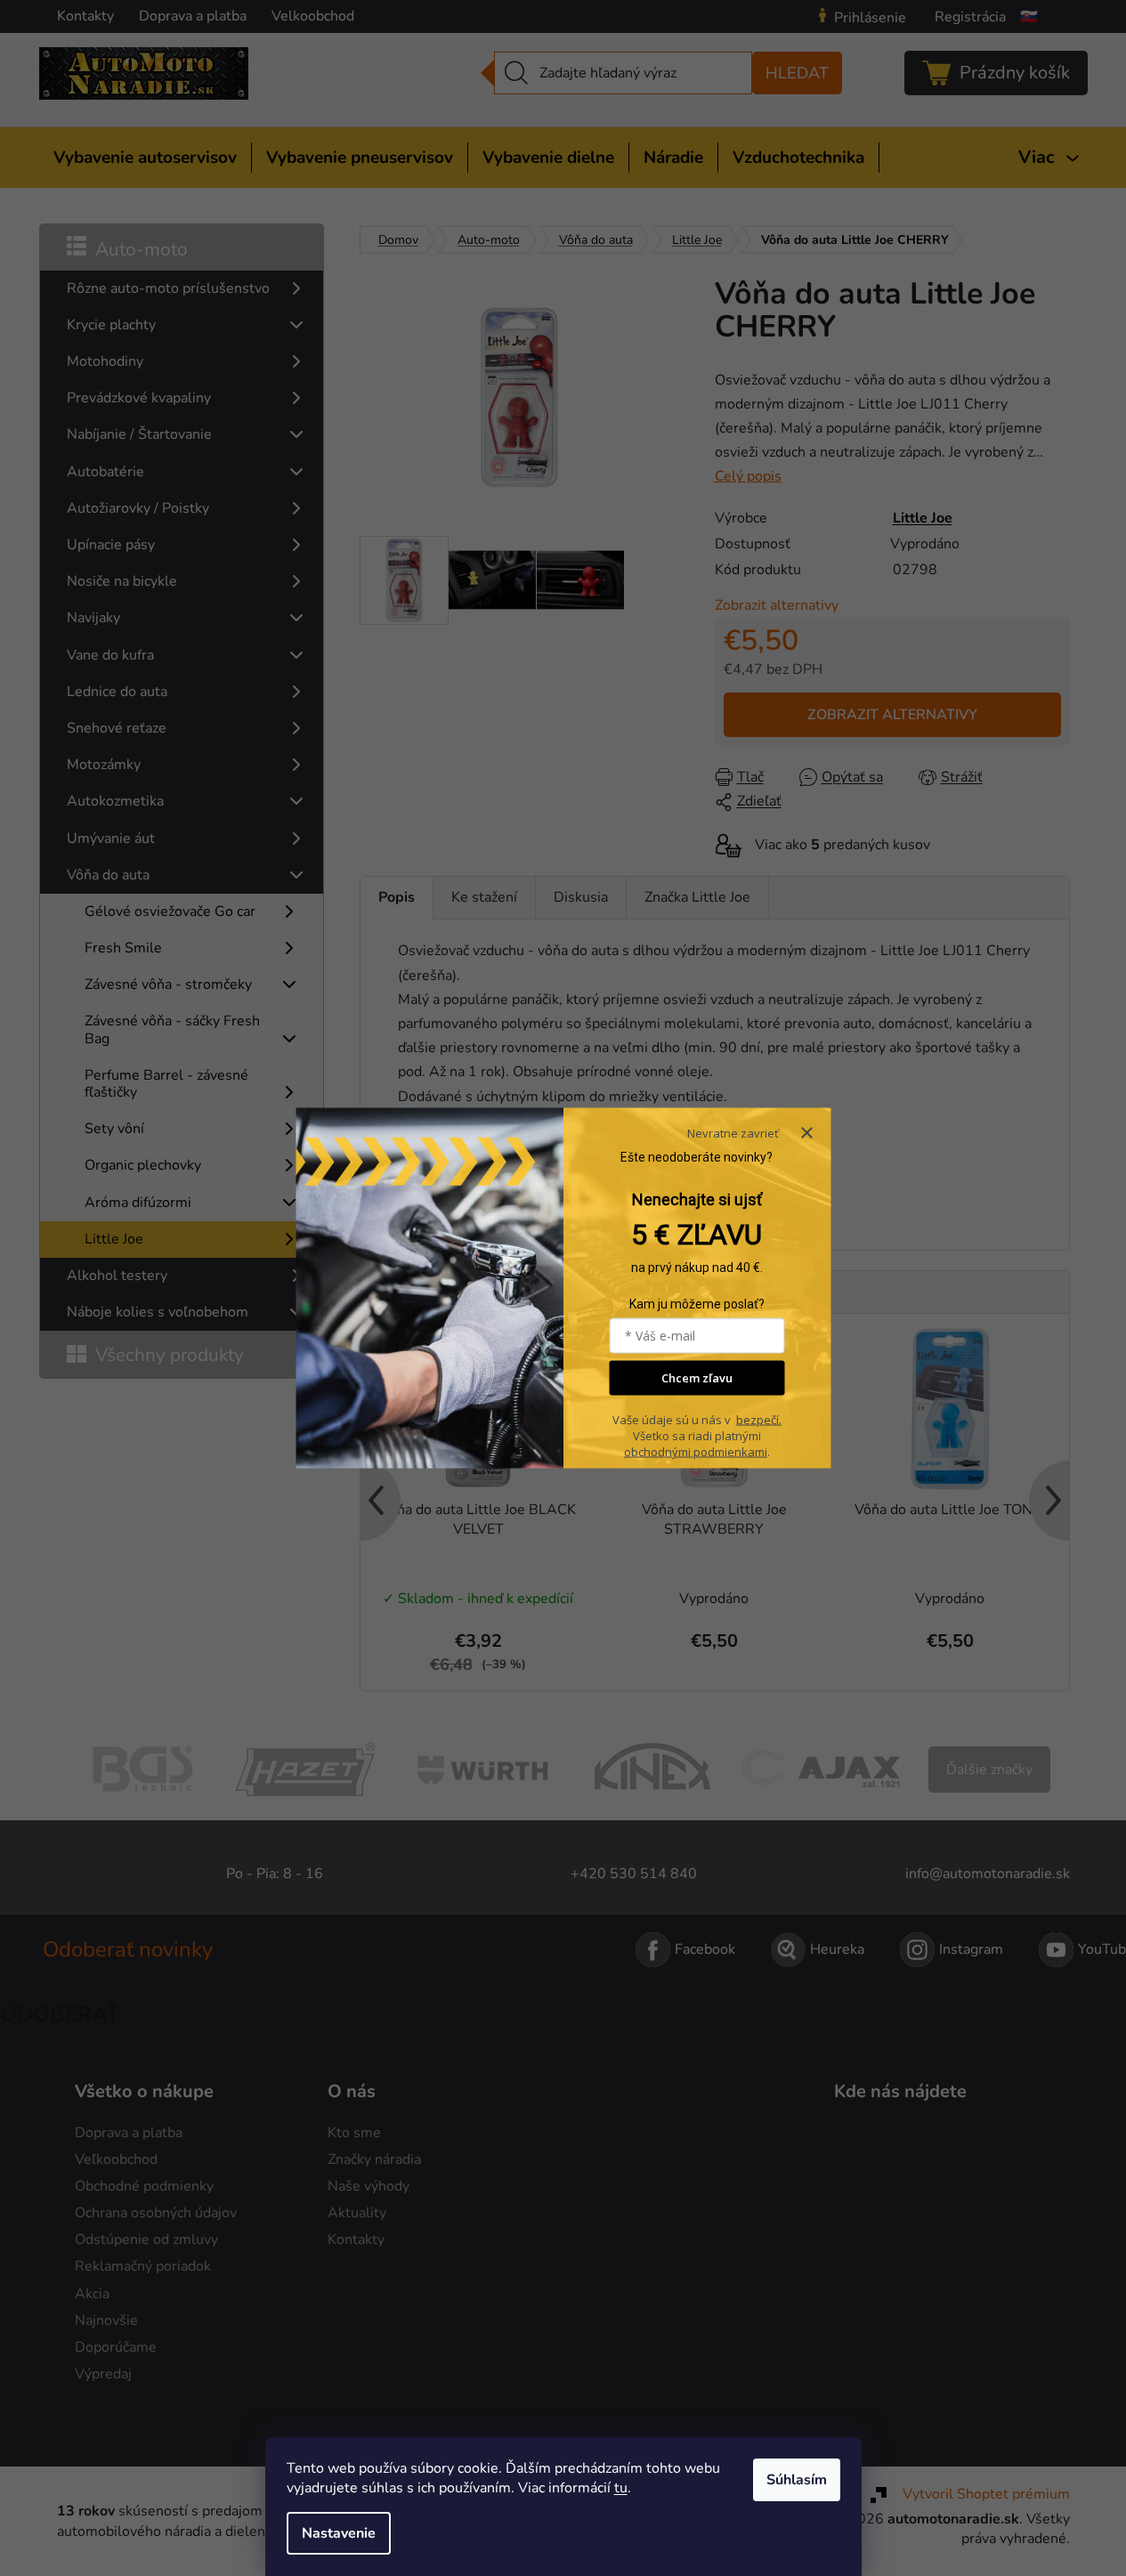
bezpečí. (759, 1420)
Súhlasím (797, 2480)
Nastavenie (339, 2533)
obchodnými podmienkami (696, 1452)
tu (621, 2488)
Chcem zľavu (697, 1378)
